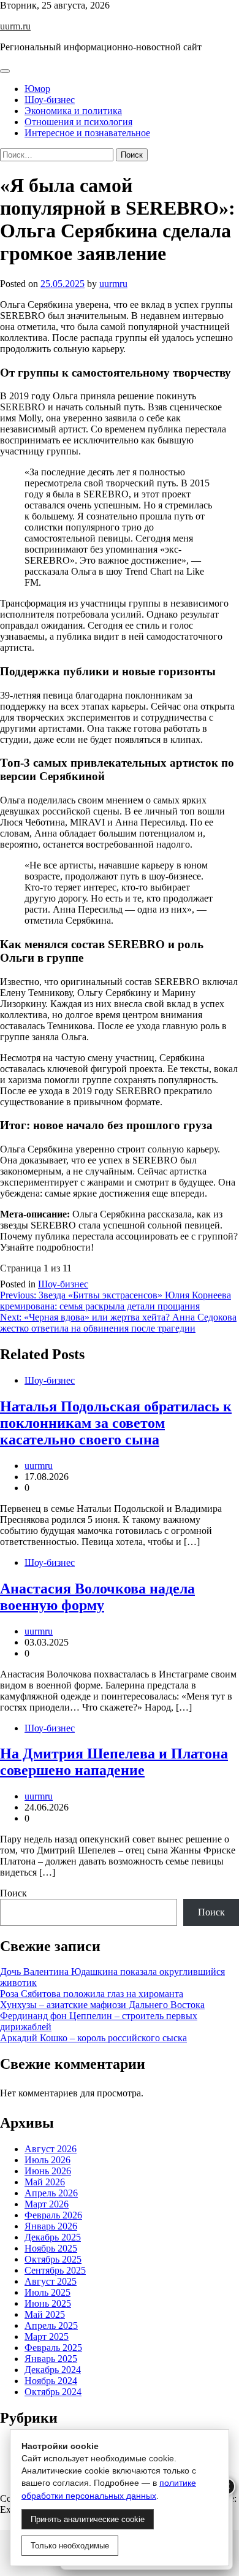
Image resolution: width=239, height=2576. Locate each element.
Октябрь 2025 (53, 2259)
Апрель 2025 (51, 2325)
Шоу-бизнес (50, 100)
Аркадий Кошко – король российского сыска (93, 2038)
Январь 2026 (51, 2226)
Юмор (37, 89)
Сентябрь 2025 (55, 2270)
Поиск (13, 1893)
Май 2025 (45, 2314)
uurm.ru (15, 26)
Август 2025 (51, 2281)
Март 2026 (47, 2204)
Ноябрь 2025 (51, 2248)
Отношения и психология (78, 122)
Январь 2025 (51, 2359)
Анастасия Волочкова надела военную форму (97, 1597)
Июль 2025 (47, 2292)
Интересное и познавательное (87, 133)
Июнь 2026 (48, 2171)
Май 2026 (45, 2182)
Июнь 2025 (48, 2303)
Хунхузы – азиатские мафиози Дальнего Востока (102, 2005)
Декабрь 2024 (53, 2370)
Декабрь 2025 (53, 2237)
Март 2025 (47, 2336)
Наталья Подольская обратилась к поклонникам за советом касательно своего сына (116, 1423)
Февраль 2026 (53, 2215)
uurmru (113, 284)
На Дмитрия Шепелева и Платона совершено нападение (114, 1762)
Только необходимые (70, 2546)
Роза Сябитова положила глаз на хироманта (92, 1994)
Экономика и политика (73, 111)
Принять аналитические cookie (88, 2519)
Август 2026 (51, 2149)
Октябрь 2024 (53, 2392)
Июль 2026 (47, 2160)
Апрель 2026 (51, 2193)
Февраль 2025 (53, 2348)
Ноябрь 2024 (51, 2381)
